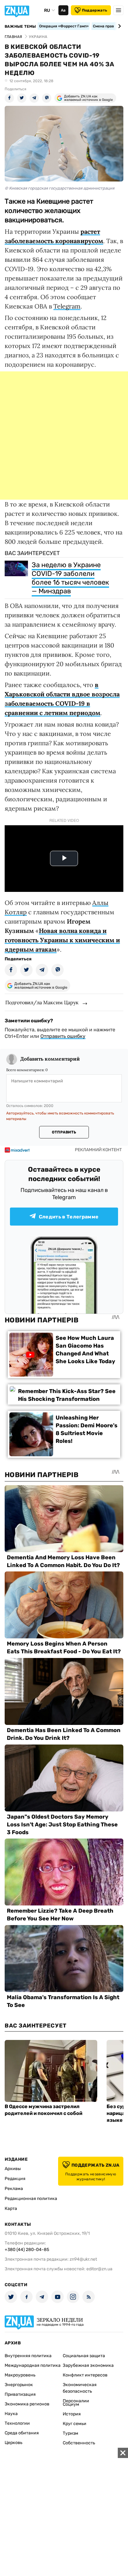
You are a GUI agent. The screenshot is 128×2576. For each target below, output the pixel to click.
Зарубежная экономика (88, 2365)
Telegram (67, 306)
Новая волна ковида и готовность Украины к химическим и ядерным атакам (62, 940)
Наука (11, 2414)
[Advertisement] (64, 436)
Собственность (79, 2443)
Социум (71, 2404)
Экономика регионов (27, 2404)
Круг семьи (75, 2424)
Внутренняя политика (28, 2356)
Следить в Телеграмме (69, 1217)
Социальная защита (84, 2356)
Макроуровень (20, 2375)
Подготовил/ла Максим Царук (42, 1002)
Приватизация (20, 2394)
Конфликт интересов (85, 2375)
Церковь (14, 2443)
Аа (63, 10)
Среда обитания (22, 2433)
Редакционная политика (31, 2199)
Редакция (15, 2179)
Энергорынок (19, 2385)
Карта (11, 2209)
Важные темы (20, 26)
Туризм (71, 2433)
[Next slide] (119, 26)
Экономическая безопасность (80, 2388)
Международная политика (33, 2365)
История (72, 2414)
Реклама (14, 2189)
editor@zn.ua (99, 2269)
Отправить (64, 1132)
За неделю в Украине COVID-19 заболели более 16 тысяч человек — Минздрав (70, 578)
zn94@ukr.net (83, 2259)
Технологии (17, 2423)
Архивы (13, 2169)
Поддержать (95, 10)
